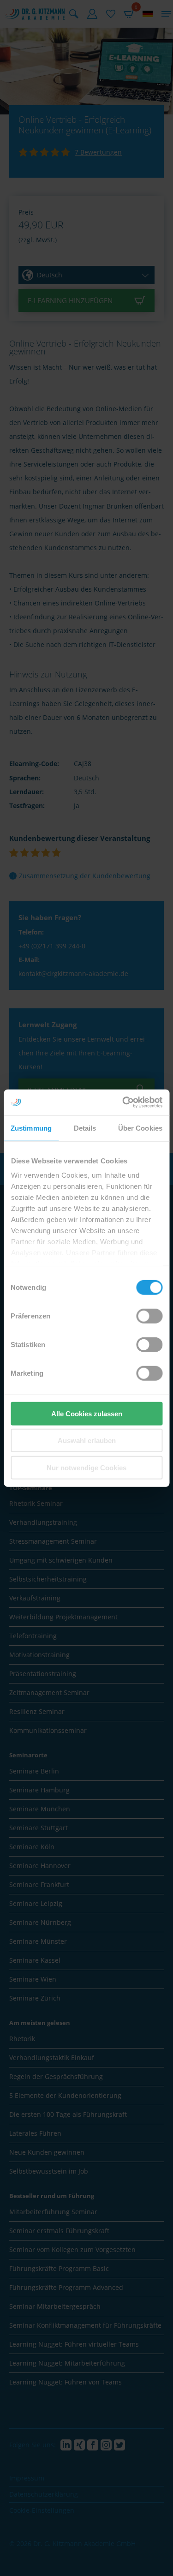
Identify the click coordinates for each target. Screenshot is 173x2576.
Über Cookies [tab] (140, 1128)
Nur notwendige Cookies (86, 1467)
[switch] (149, 1316)
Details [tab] (85, 1128)
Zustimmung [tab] (31, 1128)
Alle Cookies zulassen (87, 1413)
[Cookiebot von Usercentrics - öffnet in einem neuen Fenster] (123, 1102)
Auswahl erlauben (87, 1441)
